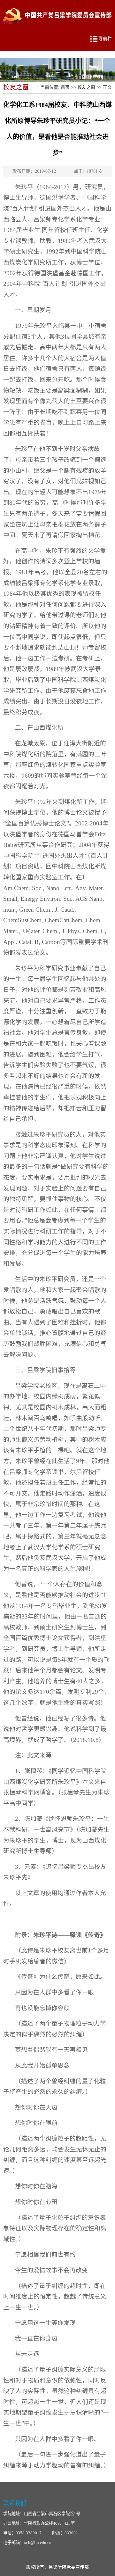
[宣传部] (56, 7)
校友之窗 (86, 87)
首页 (65, 87)
